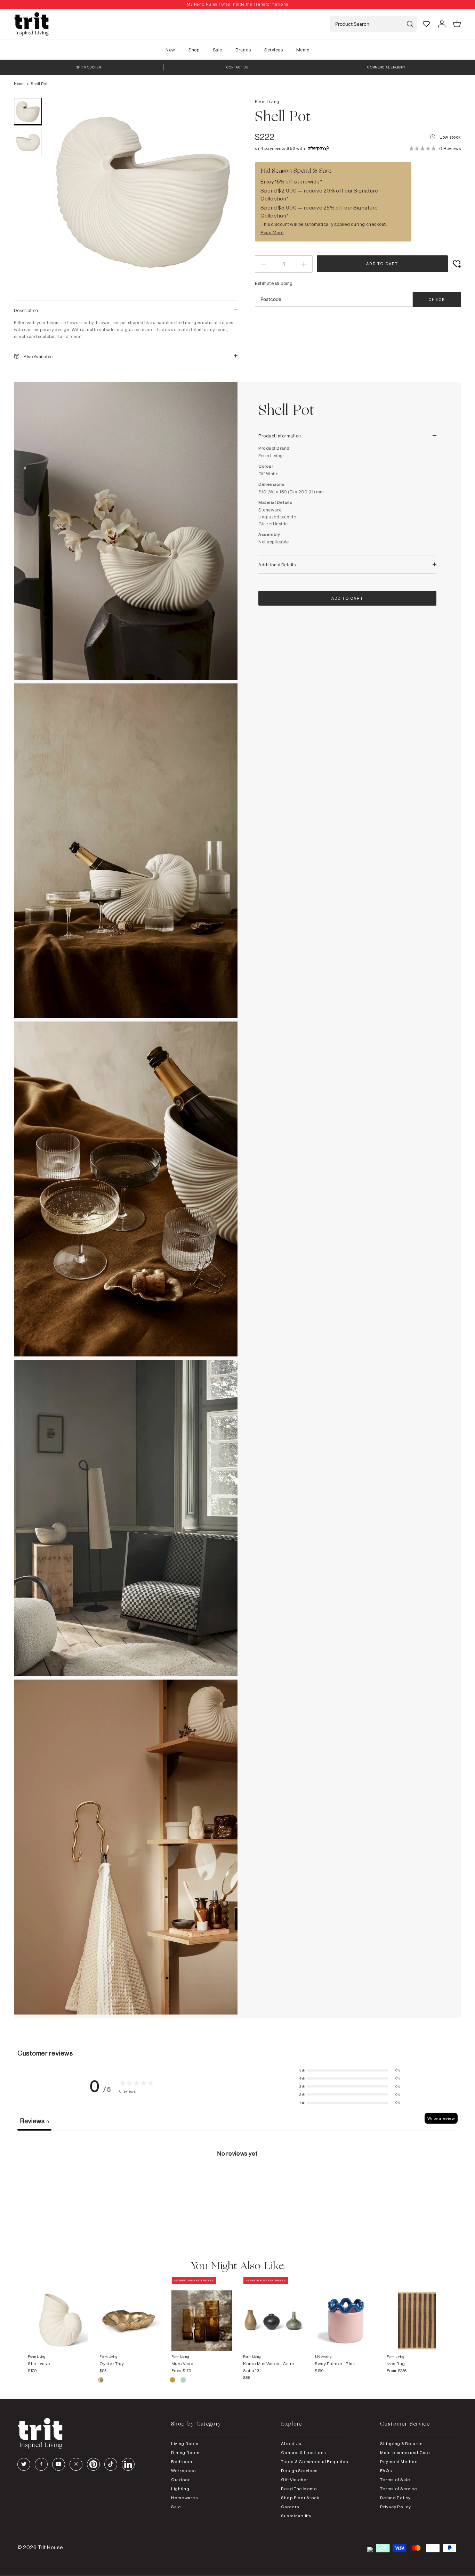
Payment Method (399, 2462)
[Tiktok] (111, 2464)
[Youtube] (59, 2464)
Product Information (280, 436)
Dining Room (185, 2452)
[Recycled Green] (183, 2381)
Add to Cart (382, 264)
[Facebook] (41, 2464)
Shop (194, 50)
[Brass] (101, 2381)
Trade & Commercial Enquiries (315, 2462)
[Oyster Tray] (130, 2314)
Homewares (184, 2498)
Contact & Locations (304, 2452)
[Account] (442, 24)
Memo (303, 50)
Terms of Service (399, 2489)
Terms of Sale (395, 2480)
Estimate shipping (274, 283)
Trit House (50, 2547)
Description (26, 310)
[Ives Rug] (417, 2314)
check (437, 300)
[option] (237, 4)
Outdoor (180, 2480)
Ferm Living (267, 101)
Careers (290, 2507)
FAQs (386, 2471)
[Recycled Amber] (173, 2381)
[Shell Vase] (58, 2314)
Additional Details (277, 565)
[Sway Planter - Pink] (345, 2314)
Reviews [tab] (34, 2121)
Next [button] (224, 202)
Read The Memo (299, 2489)
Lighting (180, 2489)
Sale (218, 50)
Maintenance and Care (405, 2452)
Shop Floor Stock (300, 2498)
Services (273, 50)
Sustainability (296, 2516)
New (170, 50)
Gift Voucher (295, 2480)
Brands (243, 50)
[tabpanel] (237, 2183)
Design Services (299, 2471)
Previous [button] (63, 202)
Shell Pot (39, 84)
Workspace (183, 2471)
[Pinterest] (93, 2464)
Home (19, 84)
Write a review (441, 2118)
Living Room (185, 2443)
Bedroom (182, 2462)
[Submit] (410, 24)
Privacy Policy (395, 2507)
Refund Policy (395, 2498)
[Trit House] (31, 24)
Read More (272, 232)
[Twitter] (24, 2464)
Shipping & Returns (401, 2443)
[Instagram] (76, 2464)
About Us (291, 2443)
